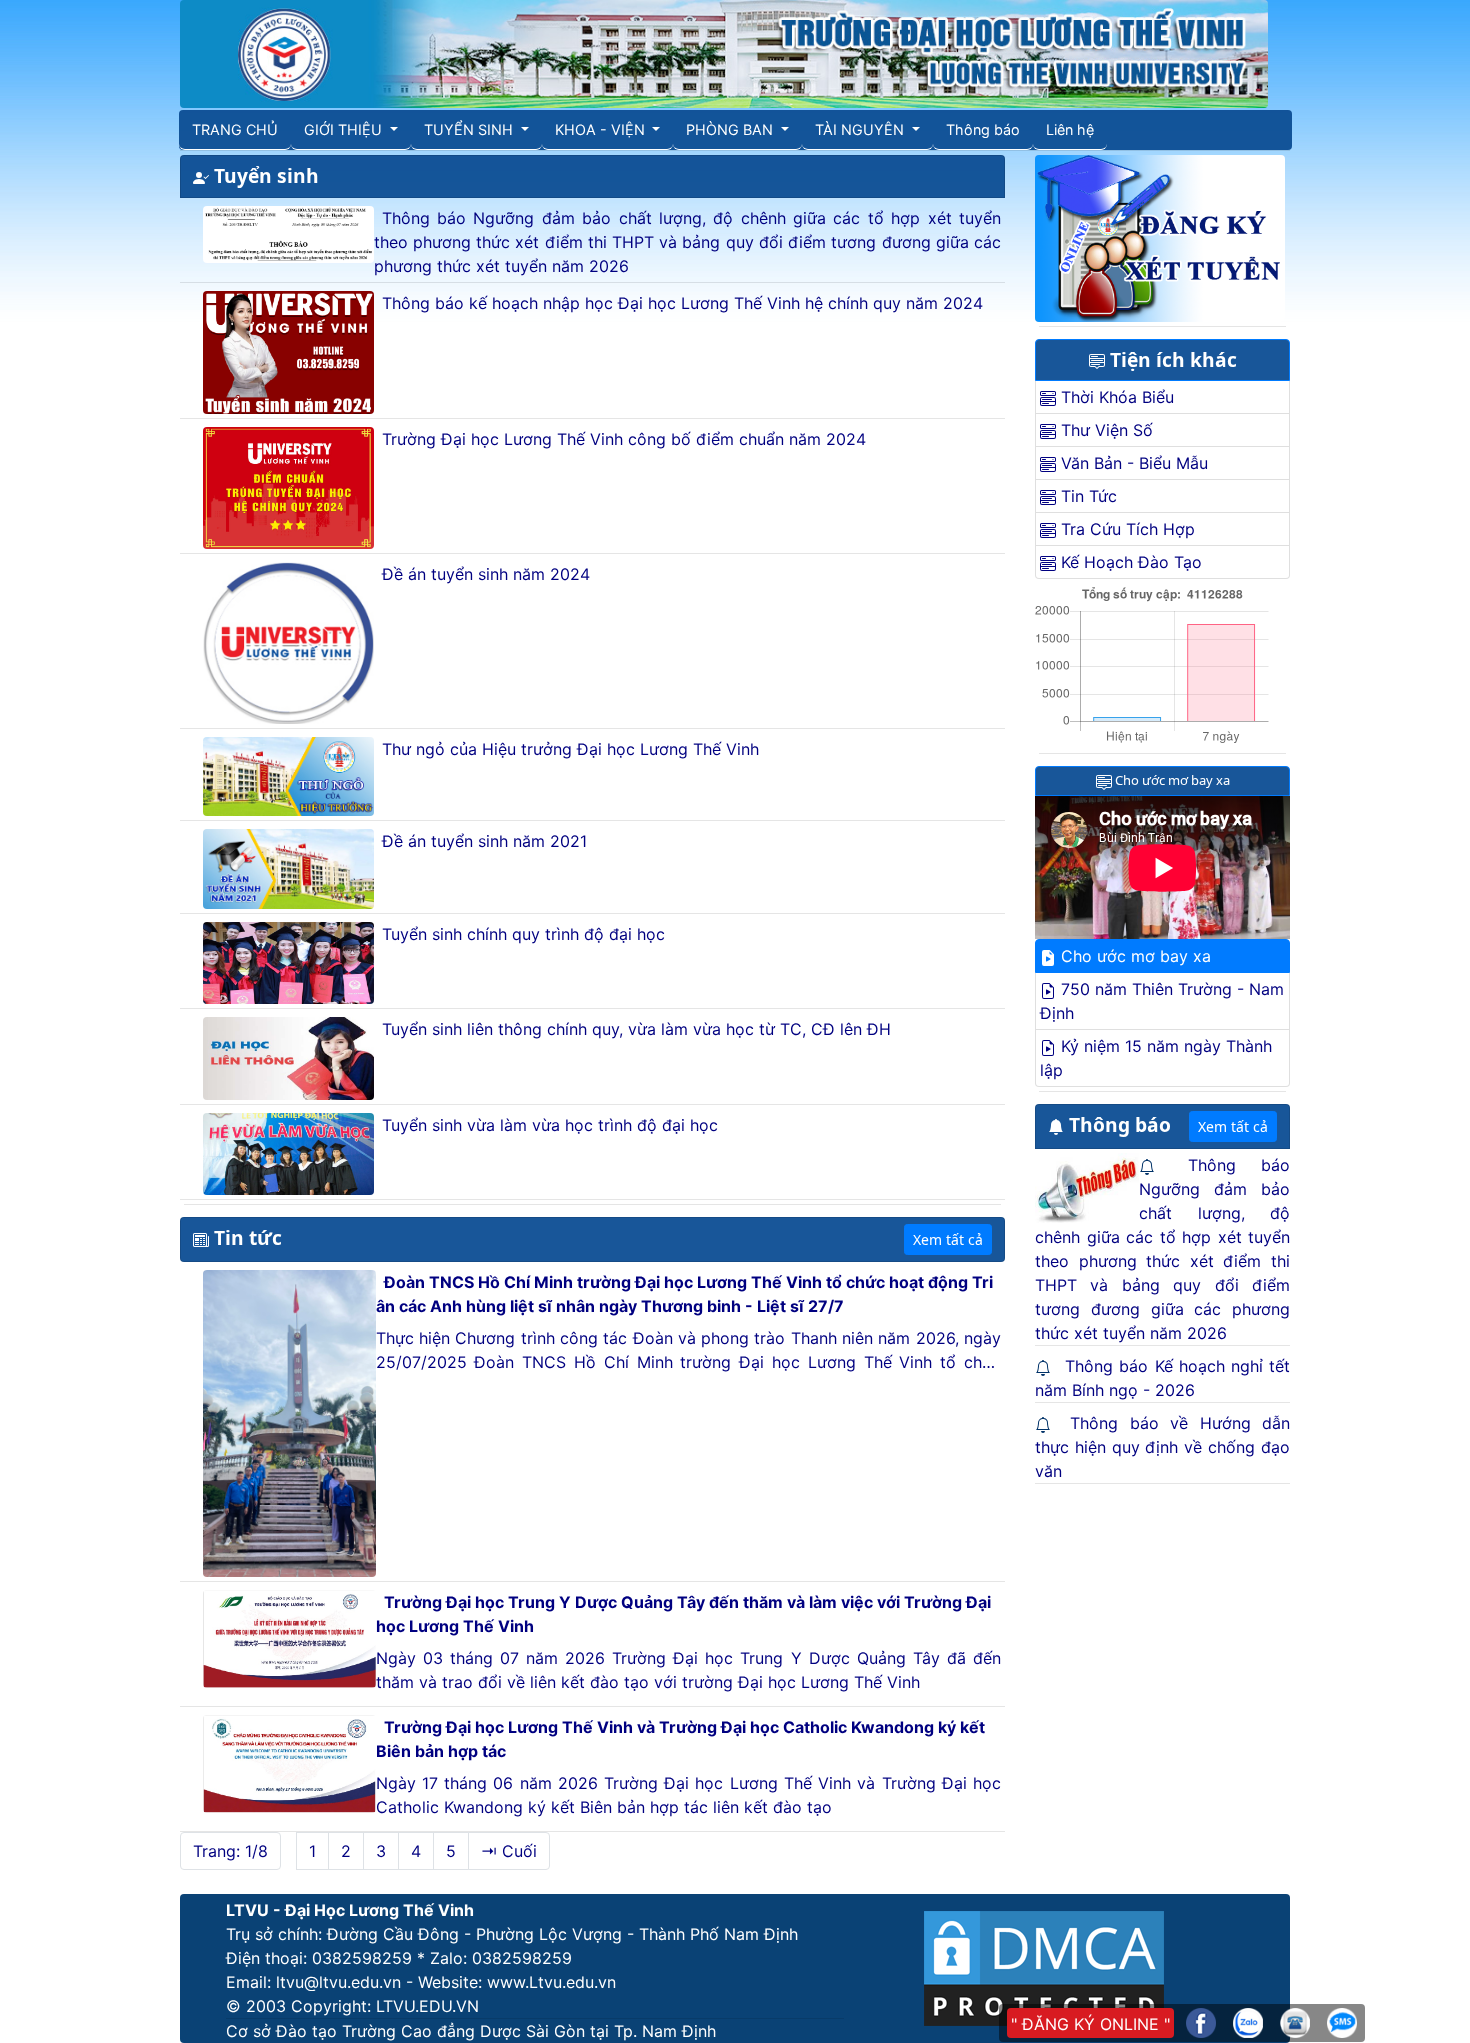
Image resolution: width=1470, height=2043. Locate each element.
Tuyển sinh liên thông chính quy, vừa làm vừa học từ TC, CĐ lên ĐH (636, 1029)
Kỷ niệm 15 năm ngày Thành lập (1156, 1058)
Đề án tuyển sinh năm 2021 (484, 841)
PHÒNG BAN (731, 129)
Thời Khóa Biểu (1115, 397)
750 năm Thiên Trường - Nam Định (1162, 1001)
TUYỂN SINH (470, 129)
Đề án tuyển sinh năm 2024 (486, 574)
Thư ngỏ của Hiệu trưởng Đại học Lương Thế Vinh (570, 749)
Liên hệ (1070, 129)
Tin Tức (1086, 496)
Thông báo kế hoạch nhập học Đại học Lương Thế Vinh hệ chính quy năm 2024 (682, 303)
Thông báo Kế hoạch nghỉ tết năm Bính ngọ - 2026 (1162, 1378)
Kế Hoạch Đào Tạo (1129, 562)
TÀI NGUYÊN (861, 129)
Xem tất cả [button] (948, 1239)
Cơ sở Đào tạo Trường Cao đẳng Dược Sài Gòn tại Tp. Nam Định (471, 2031)
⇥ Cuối (509, 1851)
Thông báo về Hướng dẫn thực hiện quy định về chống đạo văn (1162, 1447)
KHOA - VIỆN (602, 129)
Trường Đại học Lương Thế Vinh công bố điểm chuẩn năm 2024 (624, 439)
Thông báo (983, 129)
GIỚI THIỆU (345, 129)
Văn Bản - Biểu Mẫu (1132, 463)
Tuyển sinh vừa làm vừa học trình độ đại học (550, 1125)
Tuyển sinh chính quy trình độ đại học (523, 934)
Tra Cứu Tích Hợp (1125, 529)
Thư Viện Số (1104, 430)
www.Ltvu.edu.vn (551, 1982)
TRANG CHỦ (235, 129)
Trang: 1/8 (230, 1851)
